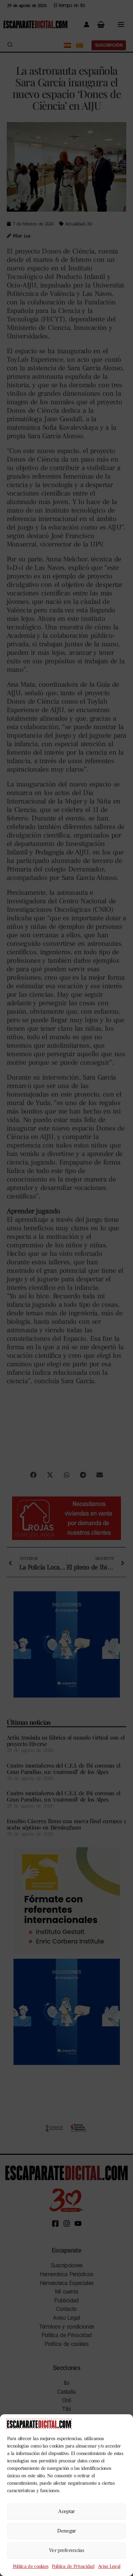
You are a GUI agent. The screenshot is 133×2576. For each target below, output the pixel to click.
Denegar (66, 2531)
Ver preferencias (66, 2550)
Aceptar (66, 2511)
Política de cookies (31, 2566)
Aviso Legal (109, 2566)
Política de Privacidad (73, 2566)
